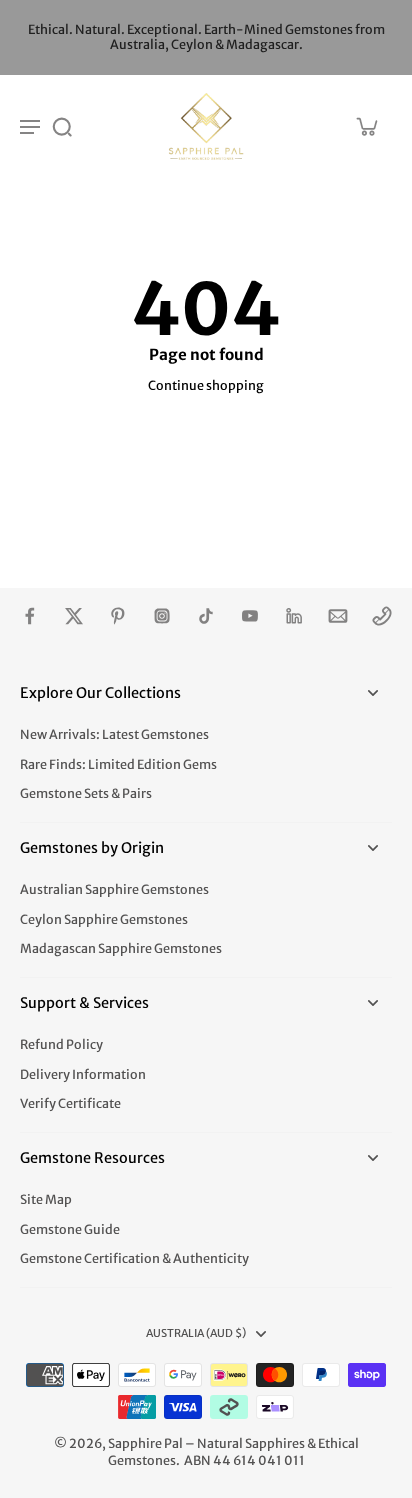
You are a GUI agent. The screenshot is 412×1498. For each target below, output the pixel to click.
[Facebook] (30, 616)
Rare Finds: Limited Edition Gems (118, 764)
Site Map (46, 1199)
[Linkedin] (294, 616)
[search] (62, 126)
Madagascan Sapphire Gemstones (121, 948)
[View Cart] (366, 126)
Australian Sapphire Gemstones (114, 889)
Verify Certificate (70, 1103)
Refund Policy (61, 1044)
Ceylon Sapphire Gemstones (104, 919)
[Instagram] (162, 616)
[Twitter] (74, 616)
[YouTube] (250, 616)
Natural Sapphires (251, 1443)
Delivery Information (83, 1074)
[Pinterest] (118, 616)
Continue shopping (206, 385)
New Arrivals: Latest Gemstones (114, 734)
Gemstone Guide (70, 1229)
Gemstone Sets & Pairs (86, 793)
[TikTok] (206, 616)
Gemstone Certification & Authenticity (134, 1258)
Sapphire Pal (145, 1443)
